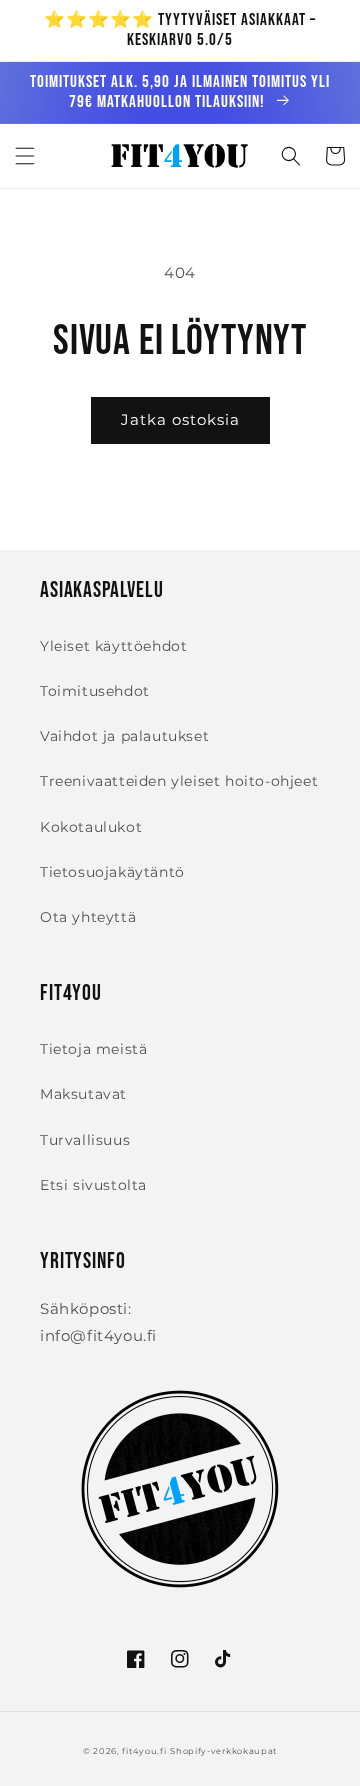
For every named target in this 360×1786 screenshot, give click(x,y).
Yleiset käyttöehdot (113, 646)
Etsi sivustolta (93, 1185)
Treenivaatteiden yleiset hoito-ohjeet (179, 781)
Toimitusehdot (95, 691)
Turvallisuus (85, 1140)
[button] (25, 156)
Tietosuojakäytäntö (112, 872)
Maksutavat (83, 1094)
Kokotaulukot (91, 827)
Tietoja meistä (93, 1049)
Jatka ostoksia (180, 419)
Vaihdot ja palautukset (124, 736)
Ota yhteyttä (88, 917)
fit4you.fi (144, 1751)
